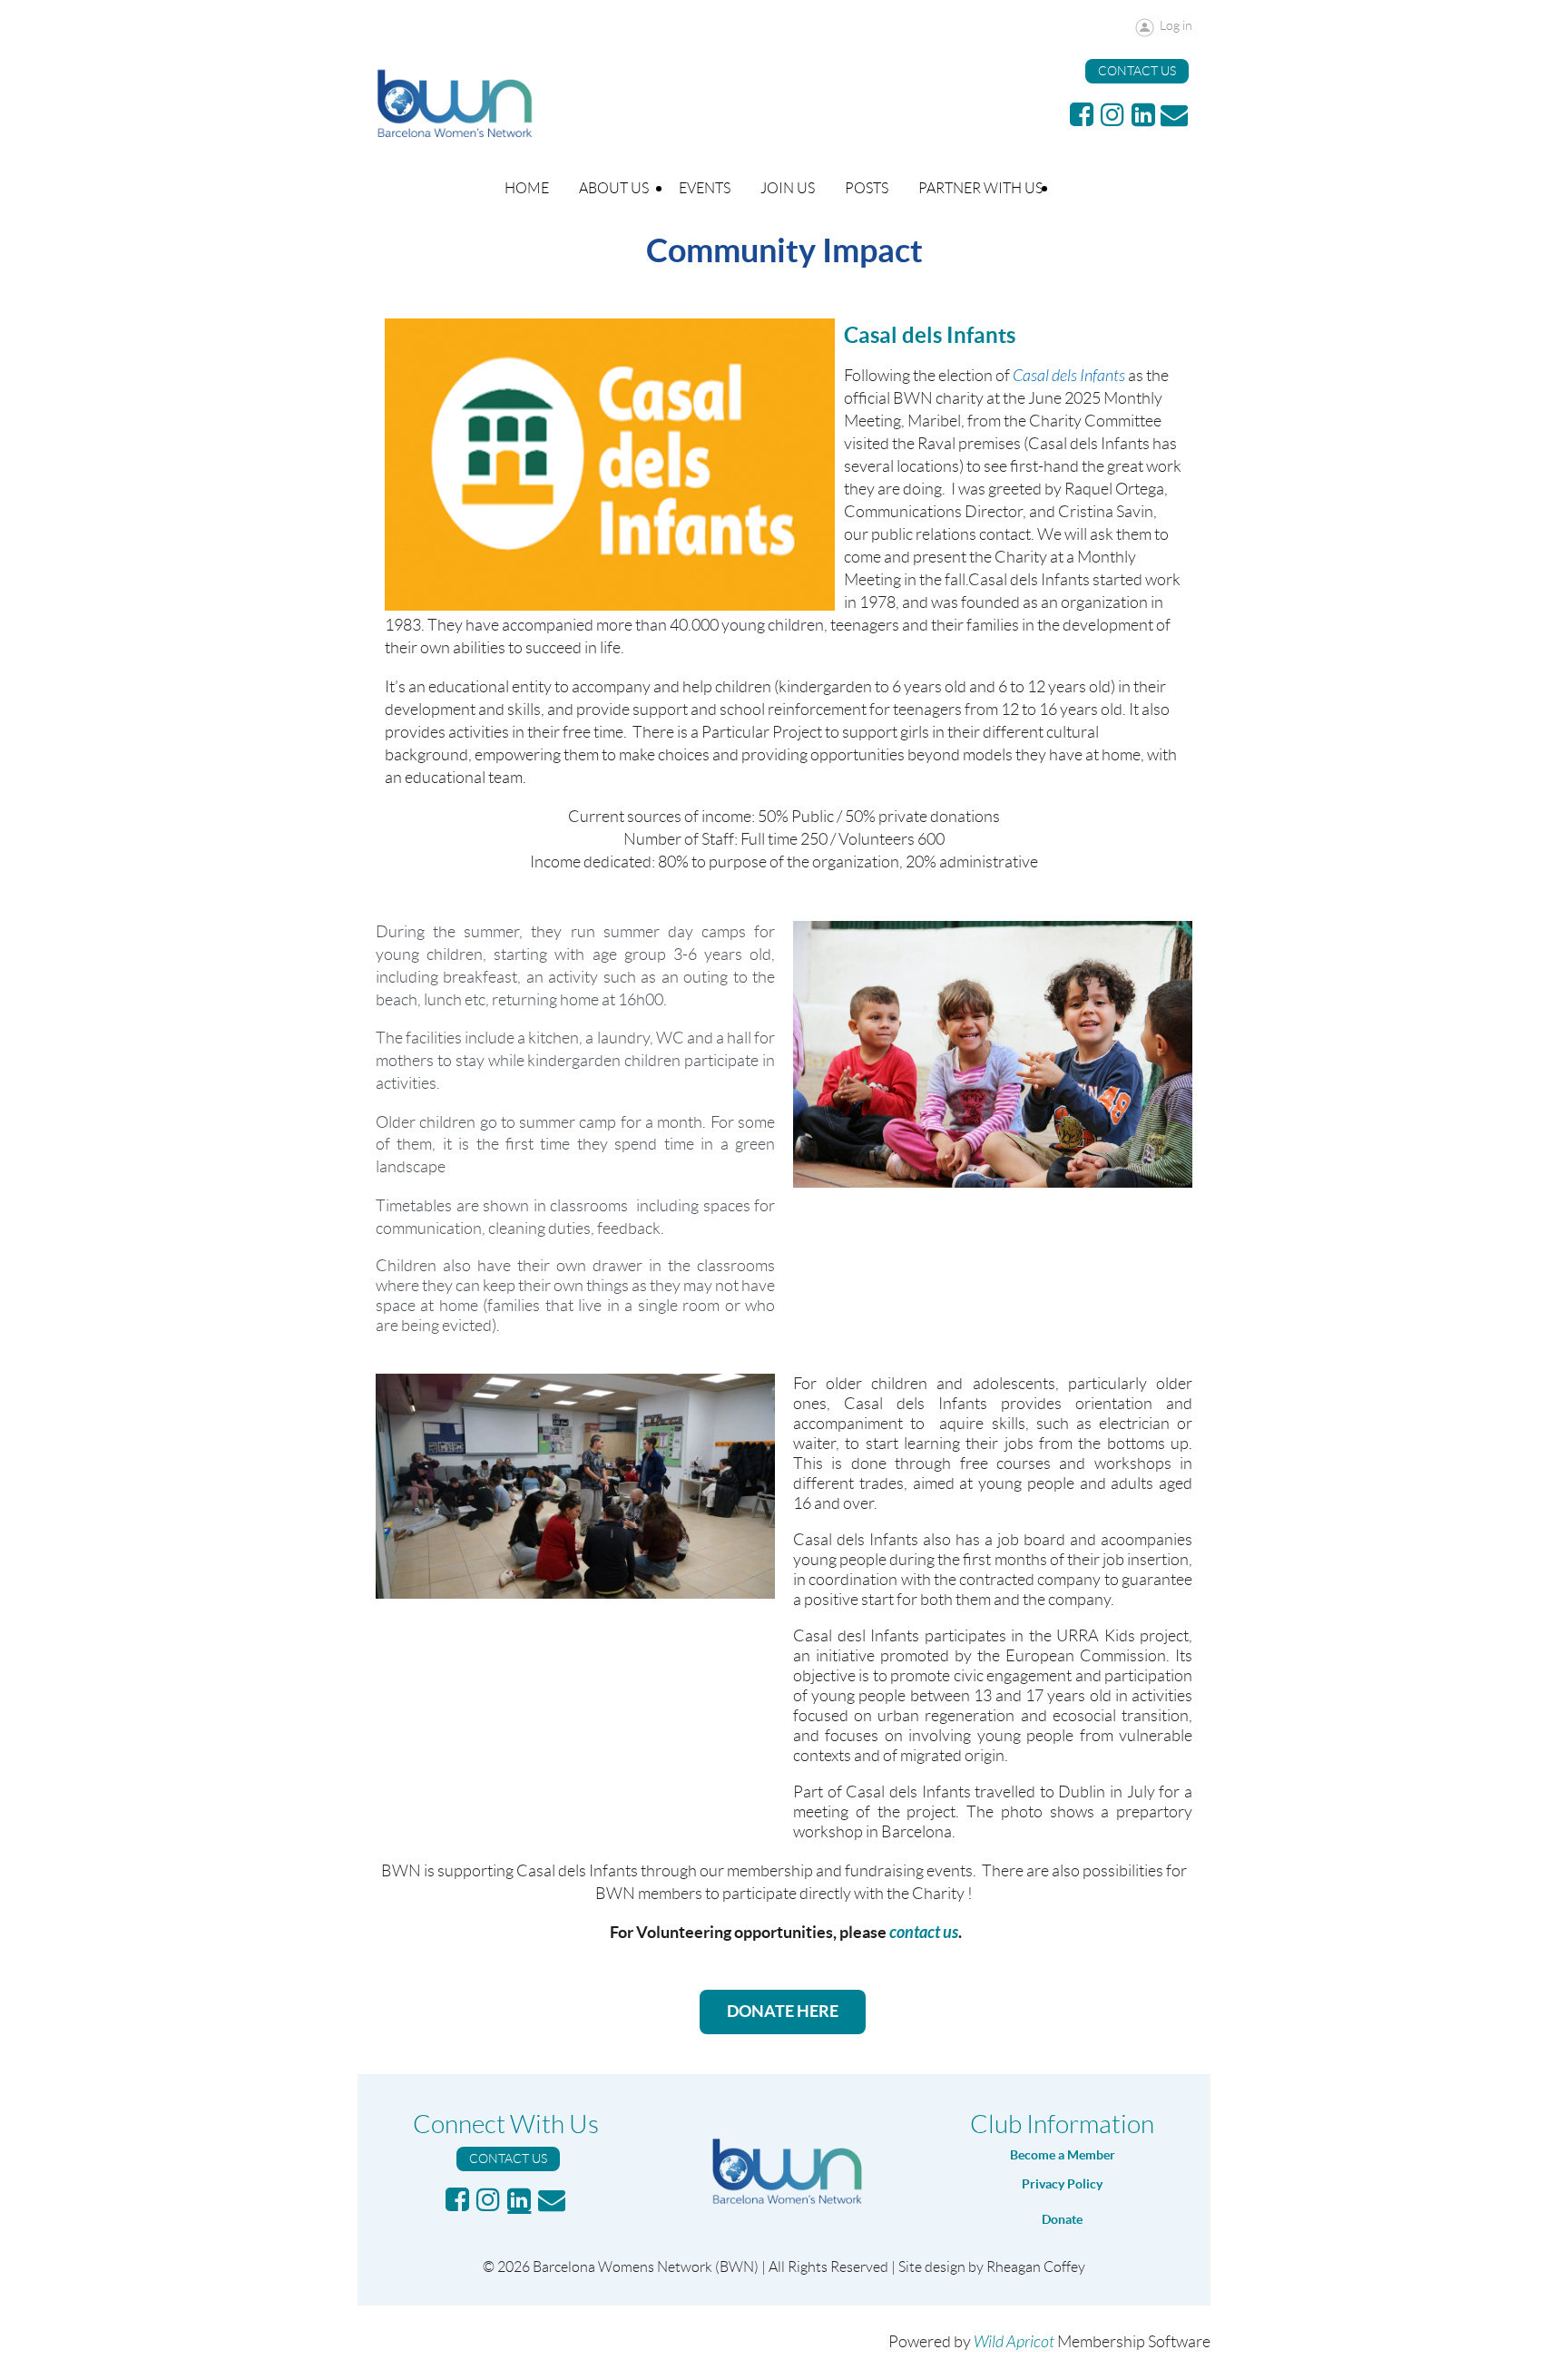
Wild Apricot (1014, 2342)
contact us (924, 1933)
